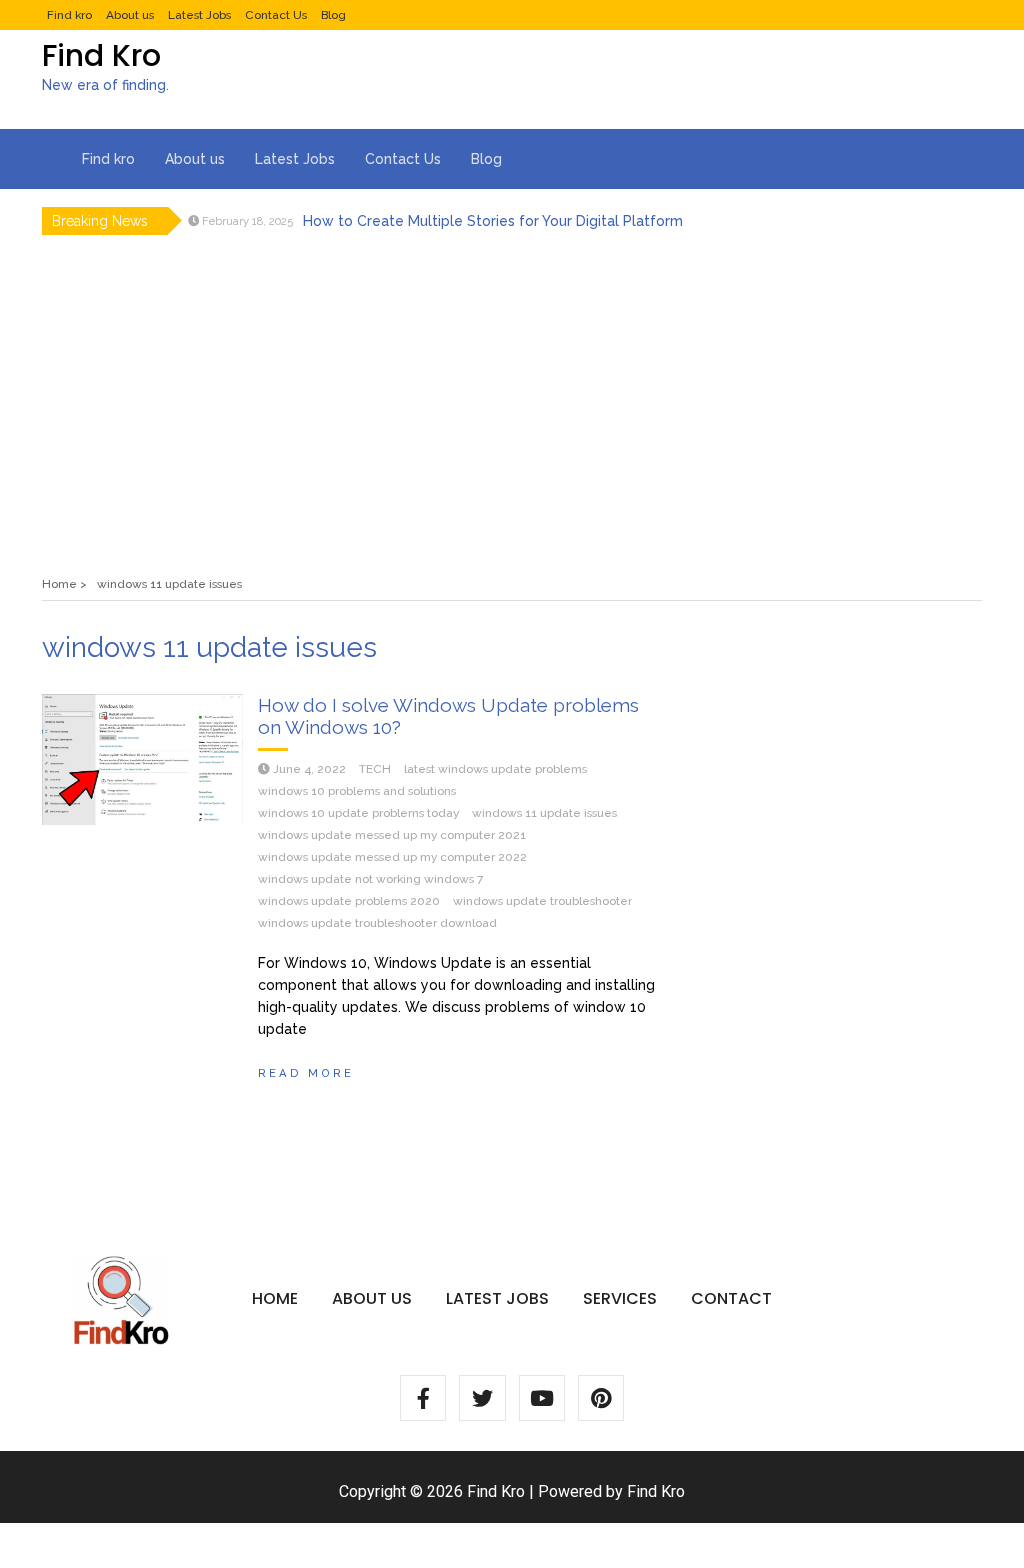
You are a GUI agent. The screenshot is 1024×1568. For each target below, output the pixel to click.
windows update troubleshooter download (377, 923)
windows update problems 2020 (349, 901)
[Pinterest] (601, 1398)
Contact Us (276, 15)
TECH (375, 769)
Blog (333, 15)
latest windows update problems (495, 769)
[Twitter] (482, 1398)
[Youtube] (542, 1398)
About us (130, 15)
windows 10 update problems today (358, 813)
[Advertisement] (512, 393)
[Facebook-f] (423, 1398)
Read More (306, 1073)
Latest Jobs (199, 15)
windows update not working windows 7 (370, 879)
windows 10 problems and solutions (357, 791)
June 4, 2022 (309, 769)
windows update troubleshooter (542, 901)
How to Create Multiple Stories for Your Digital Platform (493, 221)
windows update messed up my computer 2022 (392, 857)
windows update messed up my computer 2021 (392, 835)
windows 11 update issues (544, 813)
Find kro (69, 15)
